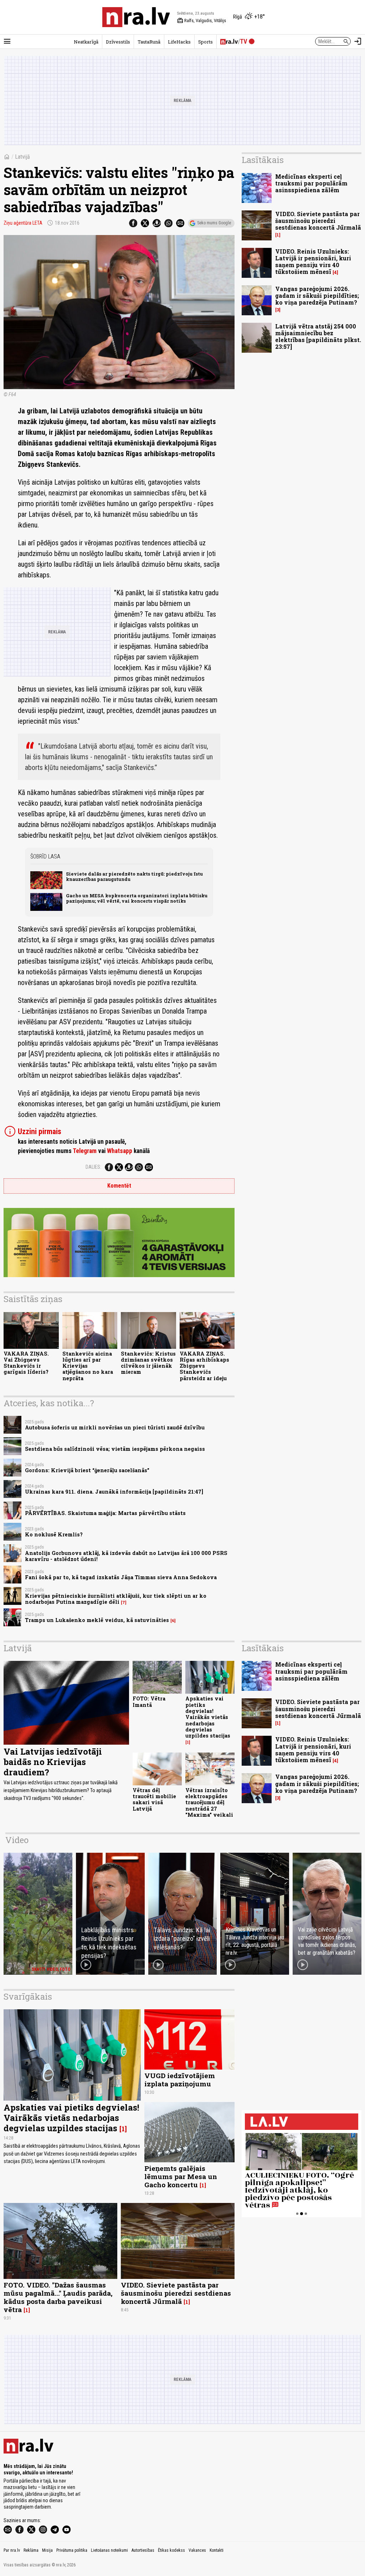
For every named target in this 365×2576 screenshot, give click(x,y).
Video (17, 1840)
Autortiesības (143, 2550)
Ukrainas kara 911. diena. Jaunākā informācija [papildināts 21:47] (114, 1492)
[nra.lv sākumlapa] (136, 17)
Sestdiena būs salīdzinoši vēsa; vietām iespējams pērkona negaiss (115, 1449)
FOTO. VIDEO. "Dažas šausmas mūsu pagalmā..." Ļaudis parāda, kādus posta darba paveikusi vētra (58, 2297)
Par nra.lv (12, 2550)
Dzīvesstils (118, 42)
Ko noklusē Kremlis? (54, 1534)
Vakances (197, 2550)
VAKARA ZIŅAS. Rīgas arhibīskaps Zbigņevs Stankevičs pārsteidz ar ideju (204, 1366)
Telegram (85, 1151)
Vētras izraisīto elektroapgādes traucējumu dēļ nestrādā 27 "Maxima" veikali (209, 1802)
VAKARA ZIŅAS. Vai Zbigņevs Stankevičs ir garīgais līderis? (26, 1363)
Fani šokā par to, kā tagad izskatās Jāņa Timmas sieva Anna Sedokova (121, 1577)
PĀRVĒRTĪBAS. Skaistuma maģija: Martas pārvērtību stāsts (105, 1513)
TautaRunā (149, 42)
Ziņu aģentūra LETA (23, 223)
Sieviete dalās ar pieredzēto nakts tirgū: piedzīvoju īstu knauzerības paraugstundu (134, 876)
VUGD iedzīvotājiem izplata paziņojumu (180, 2080)
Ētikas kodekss (171, 2550)
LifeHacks (179, 42)
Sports (205, 42)
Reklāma (31, 2550)
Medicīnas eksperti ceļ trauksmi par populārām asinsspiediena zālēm (311, 183)
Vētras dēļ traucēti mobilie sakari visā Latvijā (154, 1799)
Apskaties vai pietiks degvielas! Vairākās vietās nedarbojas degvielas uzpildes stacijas (208, 1717)
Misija (47, 2550)
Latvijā (22, 157)
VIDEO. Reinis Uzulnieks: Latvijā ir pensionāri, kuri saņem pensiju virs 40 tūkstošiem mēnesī (313, 262)
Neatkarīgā (86, 42)
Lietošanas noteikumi (109, 2550)
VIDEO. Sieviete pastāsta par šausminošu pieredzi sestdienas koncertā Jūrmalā (318, 221)
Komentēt (119, 1186)
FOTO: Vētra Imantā (149, 1702)
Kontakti (217, 2550)
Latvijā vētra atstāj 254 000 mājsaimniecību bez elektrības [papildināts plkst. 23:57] (318, 336)
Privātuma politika (72, 2550)
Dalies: (93, 1167)
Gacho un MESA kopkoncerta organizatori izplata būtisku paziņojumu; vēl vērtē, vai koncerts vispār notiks (137, 898)
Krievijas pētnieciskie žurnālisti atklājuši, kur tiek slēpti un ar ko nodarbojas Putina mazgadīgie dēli (116, 1599)
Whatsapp (120, 1151)
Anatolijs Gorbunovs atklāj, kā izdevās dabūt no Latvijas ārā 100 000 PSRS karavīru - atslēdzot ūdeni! (126, 1556)
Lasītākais (263, 160)
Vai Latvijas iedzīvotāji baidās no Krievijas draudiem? (53, 1762)
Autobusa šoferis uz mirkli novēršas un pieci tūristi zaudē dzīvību (115, 1427)
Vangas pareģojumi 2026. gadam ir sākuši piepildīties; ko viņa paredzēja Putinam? (317, 295)
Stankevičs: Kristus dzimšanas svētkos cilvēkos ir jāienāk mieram (148, 1363)
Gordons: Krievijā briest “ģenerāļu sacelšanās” (87, 1470)
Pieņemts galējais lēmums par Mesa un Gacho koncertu (181, 2176)
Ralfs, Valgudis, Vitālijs (202, 21)
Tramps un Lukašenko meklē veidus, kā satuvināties (97, 1620)
